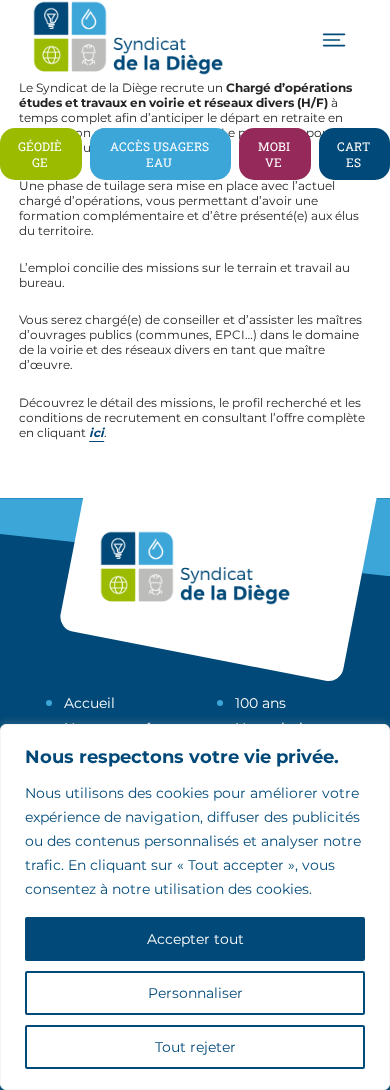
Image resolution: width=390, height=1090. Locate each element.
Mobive (274, 154)
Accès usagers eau (159, 154)
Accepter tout (195, 939)
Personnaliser (195, 993)
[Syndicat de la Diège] (128, 72)
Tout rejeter (195, 1047)
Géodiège (40, 154)
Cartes (353, 154)
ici (96, 432)
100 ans (260, 703)
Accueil (89, 703)
